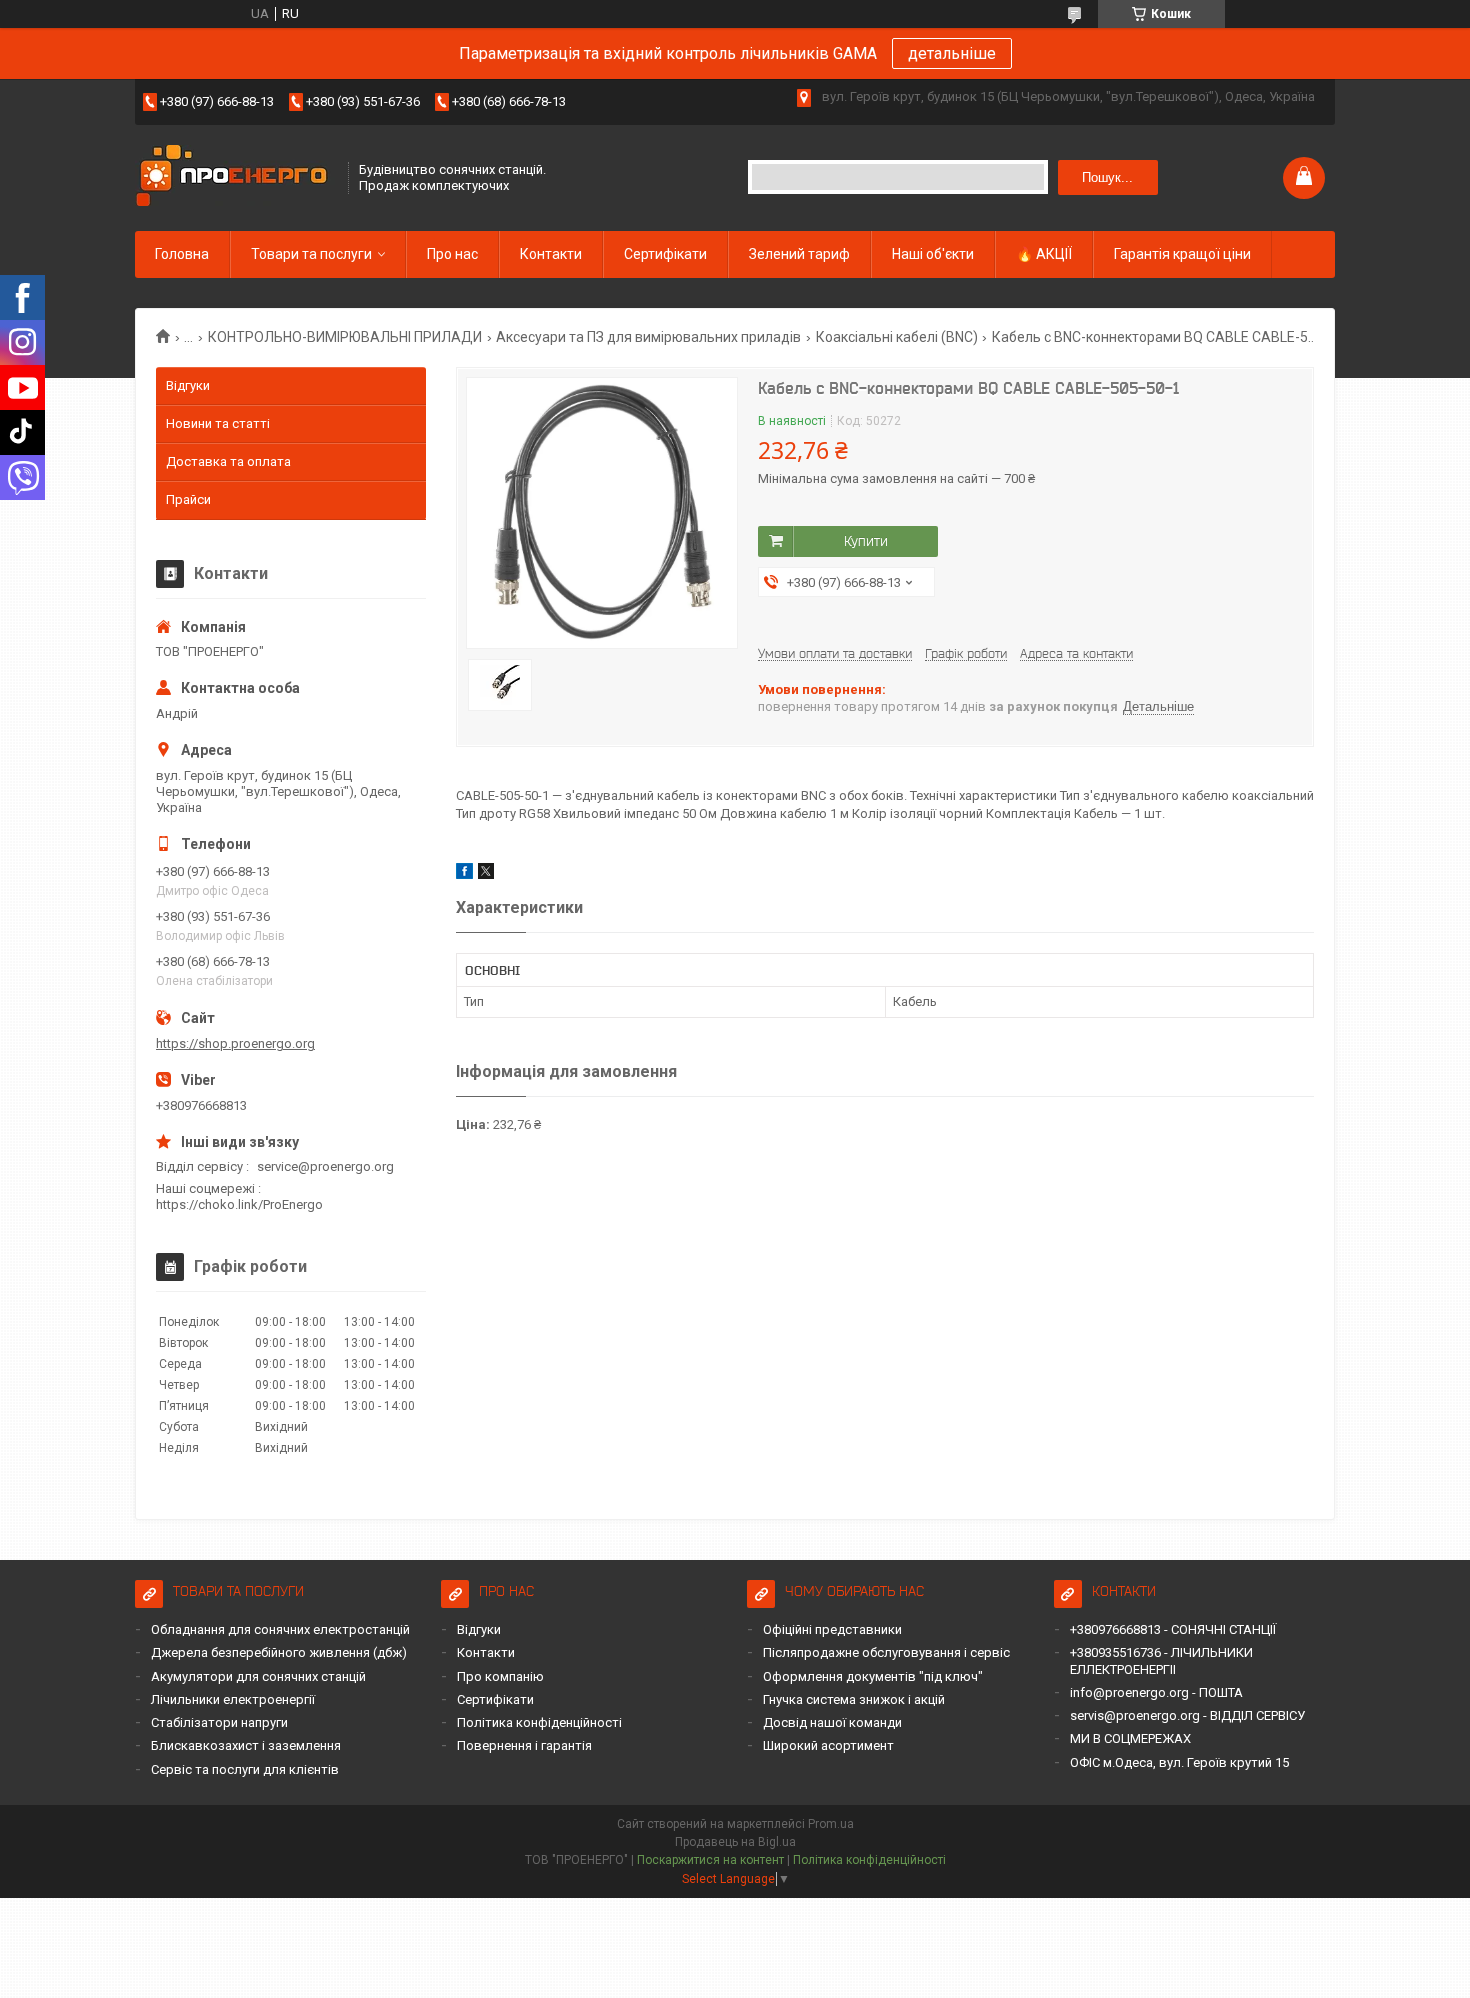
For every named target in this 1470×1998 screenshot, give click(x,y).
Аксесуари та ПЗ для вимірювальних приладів (648, 337)
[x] (486, 874)
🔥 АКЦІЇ (1044, 254)
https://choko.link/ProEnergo (239, 1204)
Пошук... (1107, 177)
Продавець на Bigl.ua (735, 1842)
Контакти (551, 254)
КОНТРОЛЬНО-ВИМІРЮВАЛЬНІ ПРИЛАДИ (345, 337)
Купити (866, 541)
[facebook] (464, 874)
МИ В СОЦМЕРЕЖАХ (1130, 1738)
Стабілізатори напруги (219, 1722)
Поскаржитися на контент (710, 1860)
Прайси (188, 499)
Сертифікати (665, 254)
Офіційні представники (832, 1629)
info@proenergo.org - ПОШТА (1156, 1692)
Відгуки (188, 385)
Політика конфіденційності (539, 1722)
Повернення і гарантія (524, 1745)
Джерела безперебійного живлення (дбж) (279, 1652)
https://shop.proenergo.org (235, 1043)
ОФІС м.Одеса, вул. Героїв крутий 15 (1179, 1762)
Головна (182, 254)
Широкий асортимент (828, 1745)
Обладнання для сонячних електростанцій (280, 1629)
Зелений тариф (799, 254)
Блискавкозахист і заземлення (246, 1745)
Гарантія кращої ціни (1182, 254)
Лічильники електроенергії (233, 1699)
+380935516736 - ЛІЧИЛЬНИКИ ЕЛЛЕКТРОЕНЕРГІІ (1161, 1660)
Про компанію (500, 1676)
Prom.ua (831, 1824)
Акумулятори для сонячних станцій (258, 1676)
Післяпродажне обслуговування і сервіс (886, 1652)
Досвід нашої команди (832, 1722)
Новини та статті (218, 423)
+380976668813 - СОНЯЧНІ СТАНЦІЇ (1173, 1629)
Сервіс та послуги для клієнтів (245, 1769)
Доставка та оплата (228, 461)
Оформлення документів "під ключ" (873, 1676)
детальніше (952, 53)
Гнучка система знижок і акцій (854, 1699)
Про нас (452, 254)
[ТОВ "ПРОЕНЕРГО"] (235, 177)
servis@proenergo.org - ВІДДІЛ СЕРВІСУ (1187, 1715)
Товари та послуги (311, 254)
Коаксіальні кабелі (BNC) (897, 337)
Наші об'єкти (933, 254)
